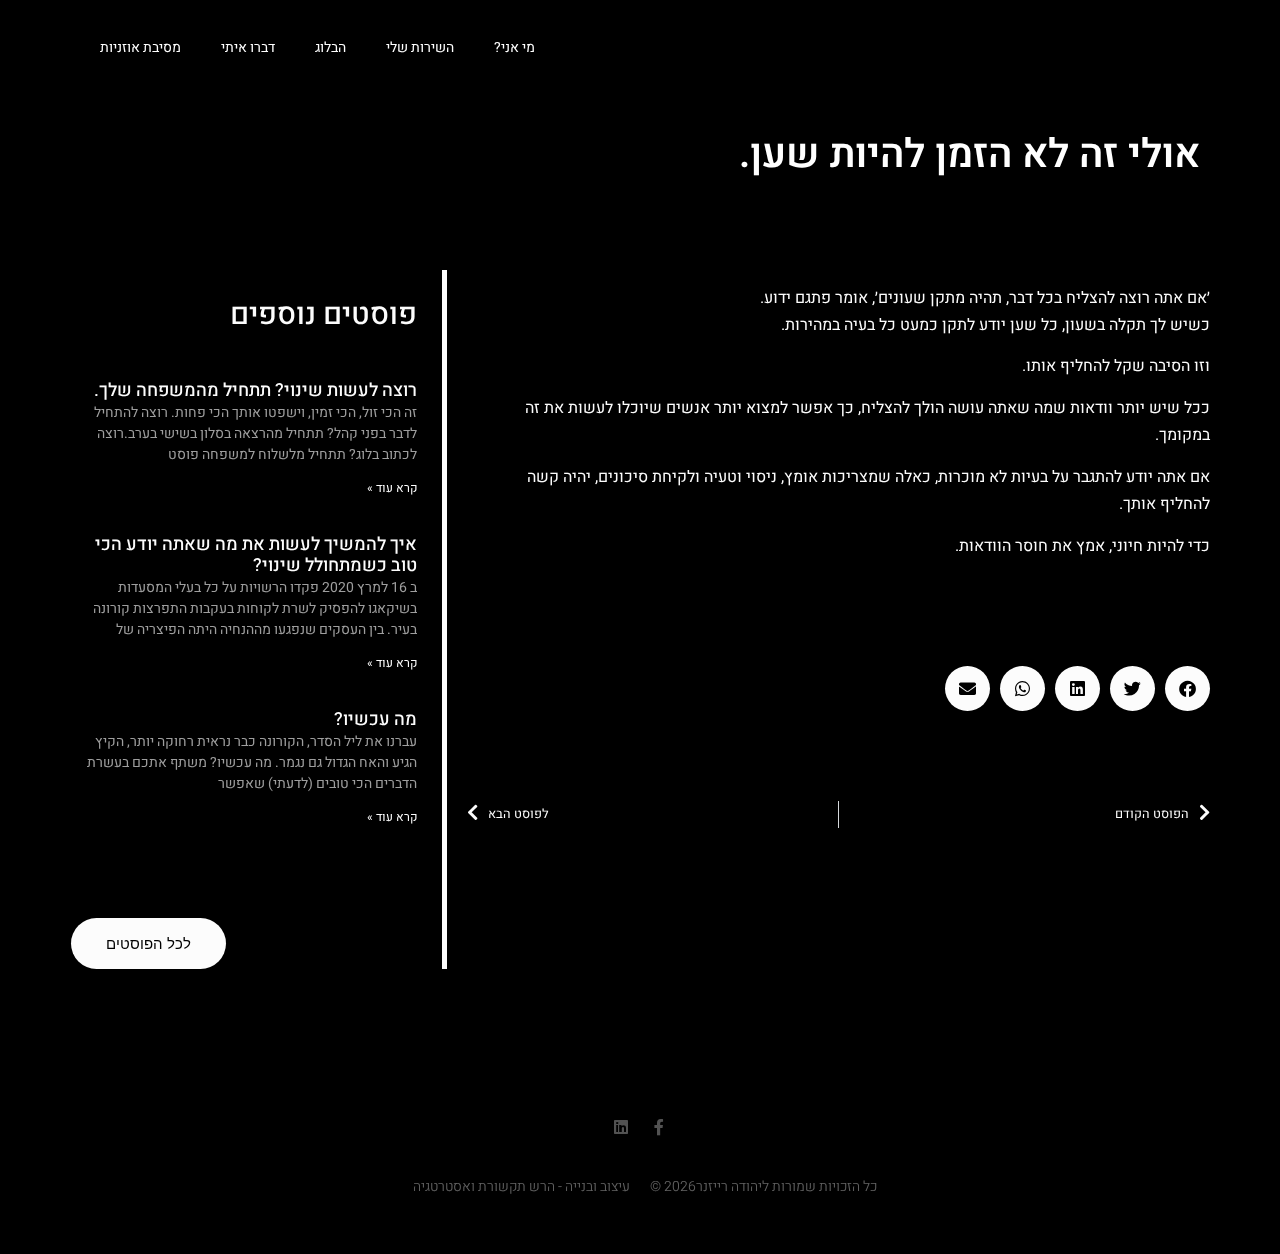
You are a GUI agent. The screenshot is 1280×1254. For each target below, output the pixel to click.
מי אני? (514, 47)
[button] (1187, 688)
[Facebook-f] (659, 1127)
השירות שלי (420, 47)
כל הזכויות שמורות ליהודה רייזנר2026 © (763, 1186)
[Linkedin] (621, 1127)
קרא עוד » (392, 488)
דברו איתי (248, 47)
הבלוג (330, 47)
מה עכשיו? (375, 719)
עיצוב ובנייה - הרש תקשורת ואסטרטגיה (521, 1186)
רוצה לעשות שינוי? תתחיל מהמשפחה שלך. (255, 390)
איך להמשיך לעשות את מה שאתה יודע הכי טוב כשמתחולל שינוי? (256, 555)
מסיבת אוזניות (140, 47)
